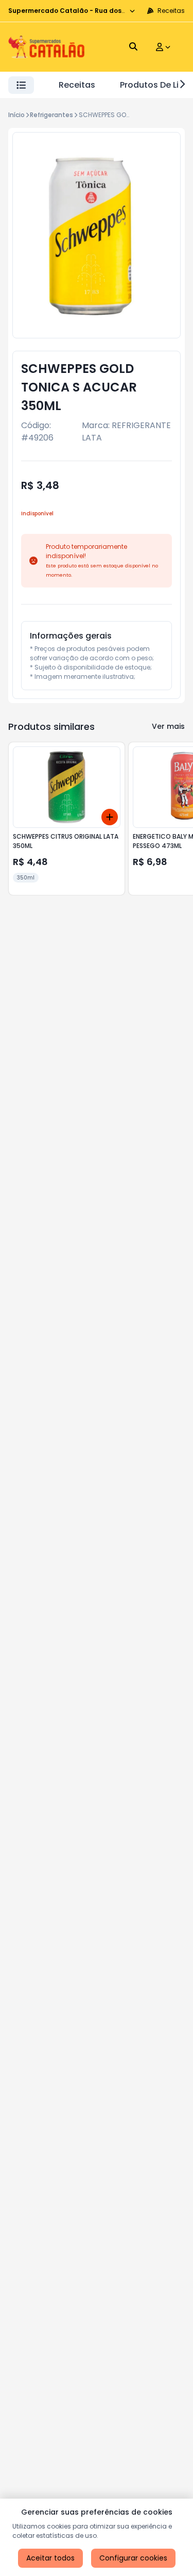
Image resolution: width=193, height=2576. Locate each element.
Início (16, 115)
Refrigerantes (51, 115)
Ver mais (168, 726)
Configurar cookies (133, 2558)
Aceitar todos (50, 2558)
